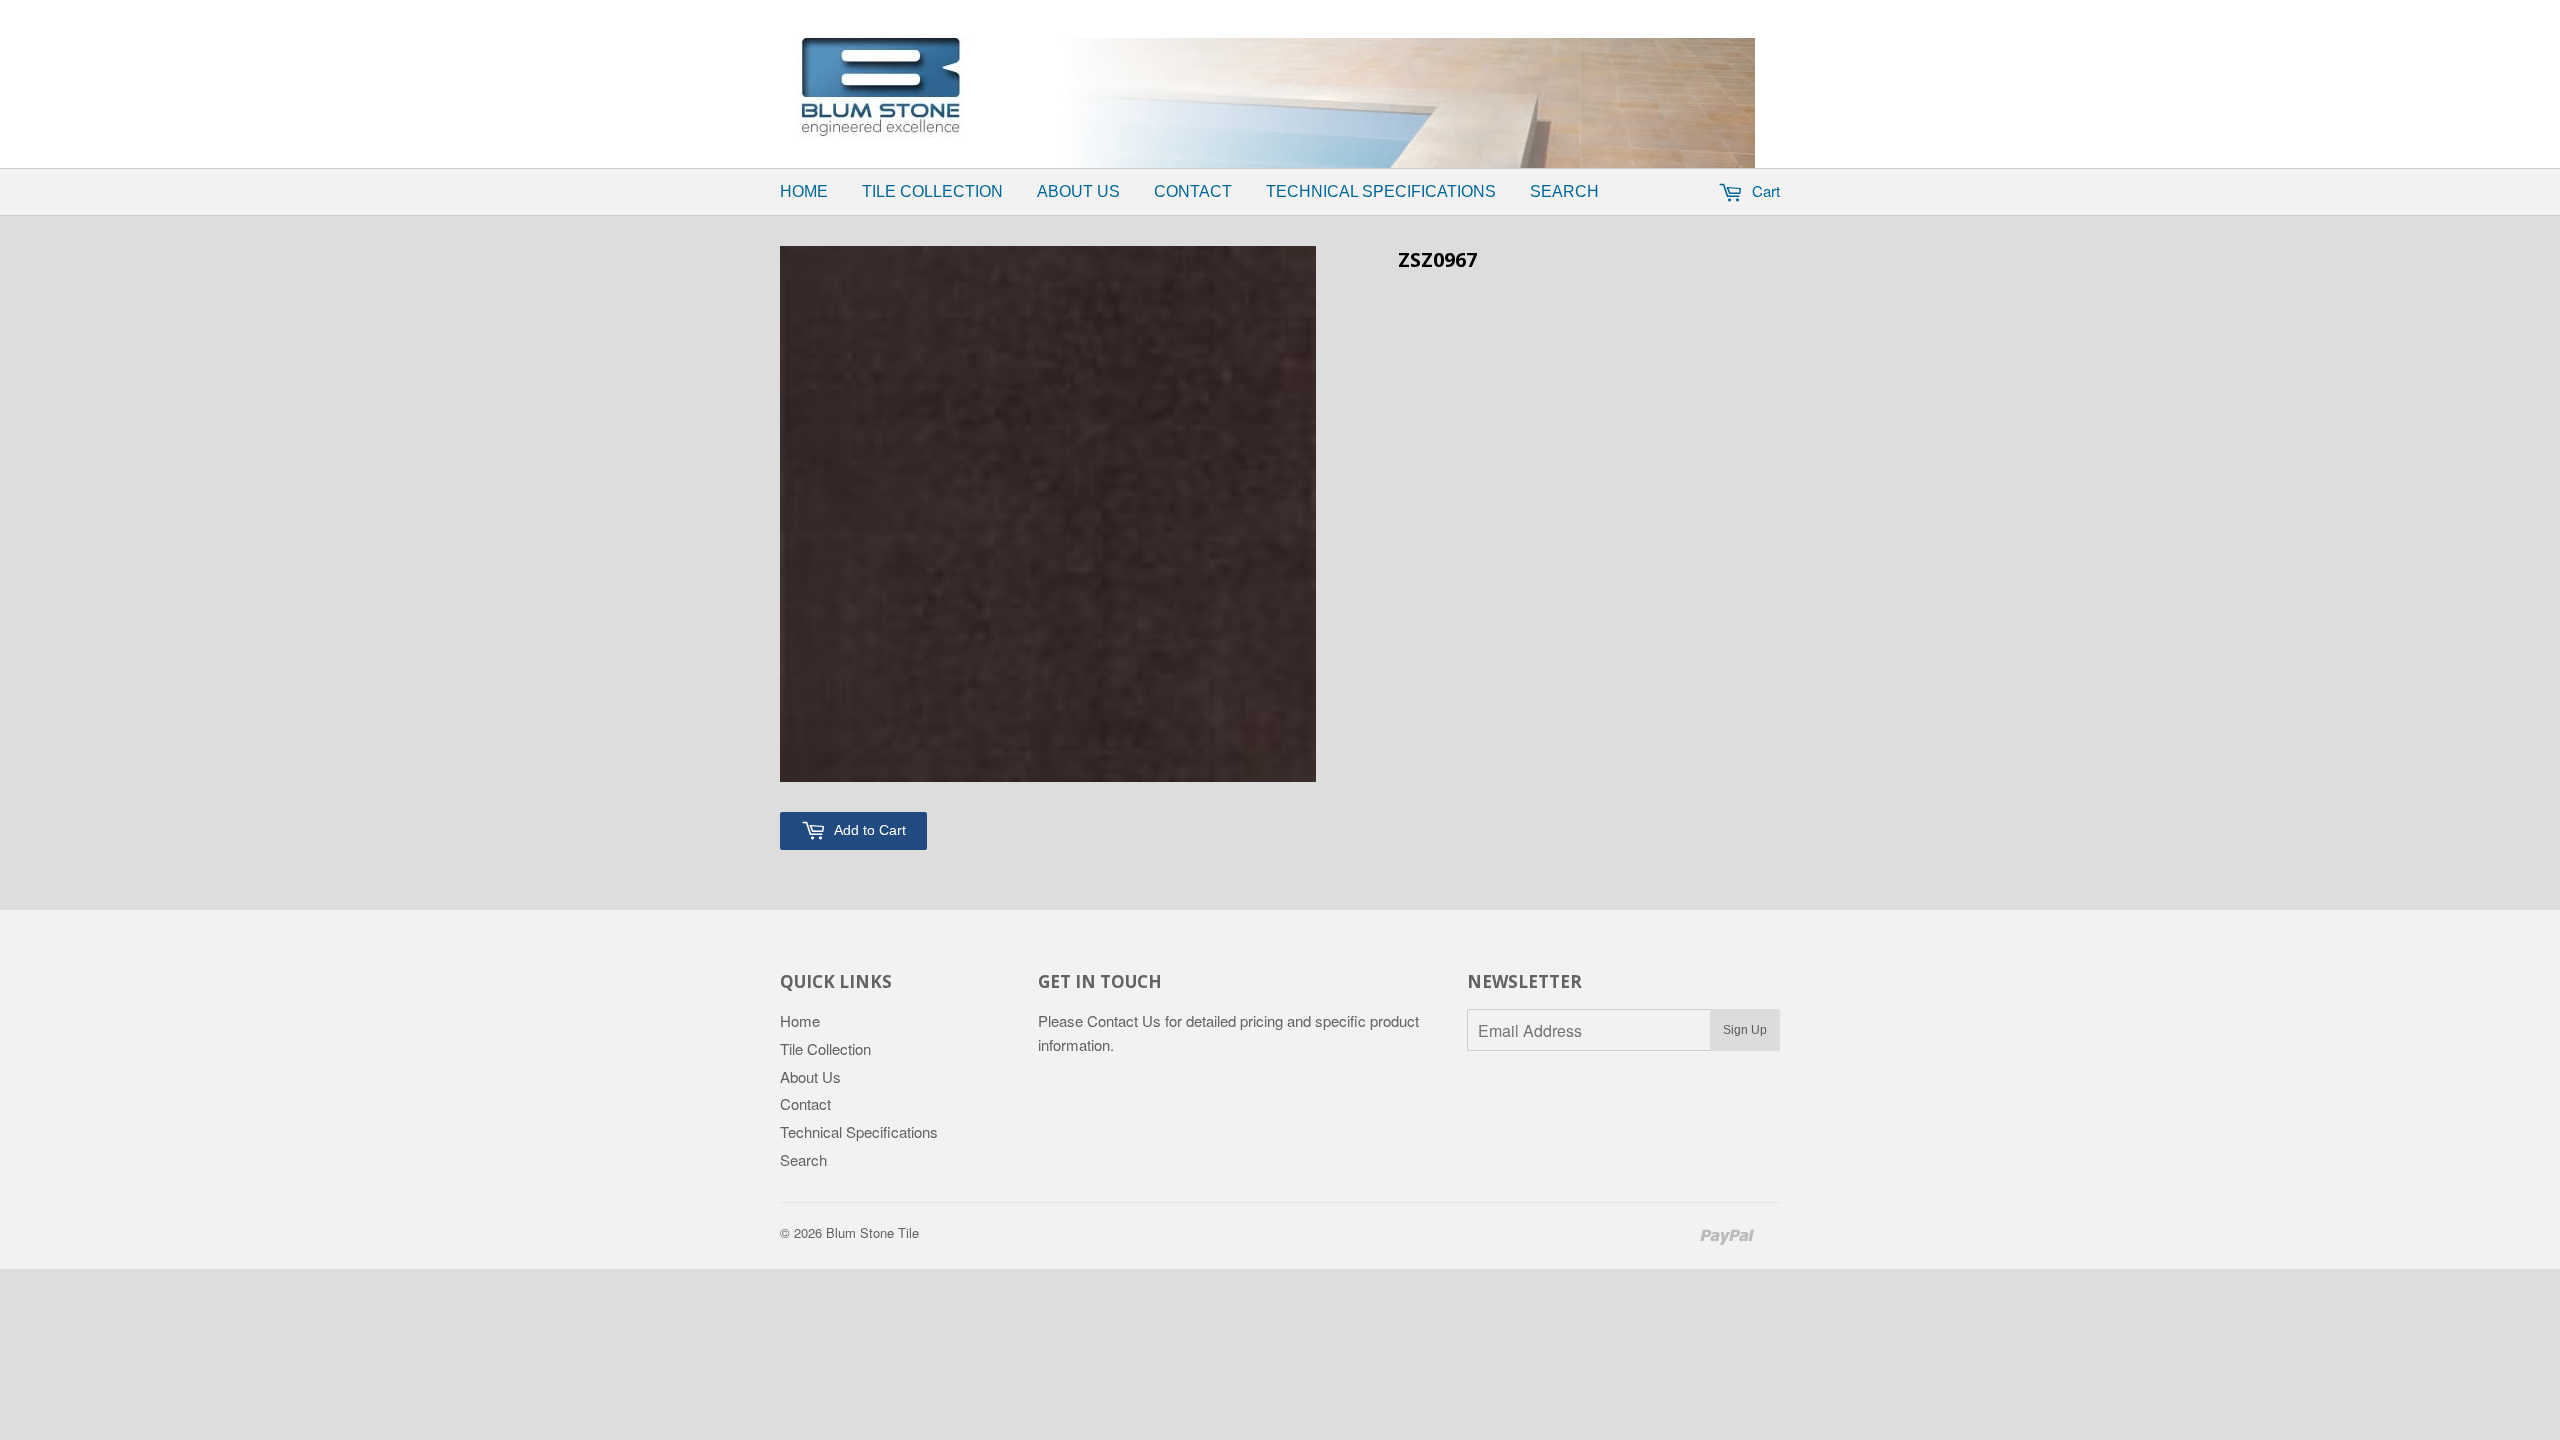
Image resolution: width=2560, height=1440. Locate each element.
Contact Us (1124, 1020)
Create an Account (1423, 13)
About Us (1078, 191)
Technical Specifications (1381, 191)
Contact (1193, 191)
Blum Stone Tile (872, 1232)
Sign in (1315, 13)
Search (1564, 191)
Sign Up (1745, 1030)
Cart (1764, 190)
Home (804, 191)
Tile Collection (932, 191)
